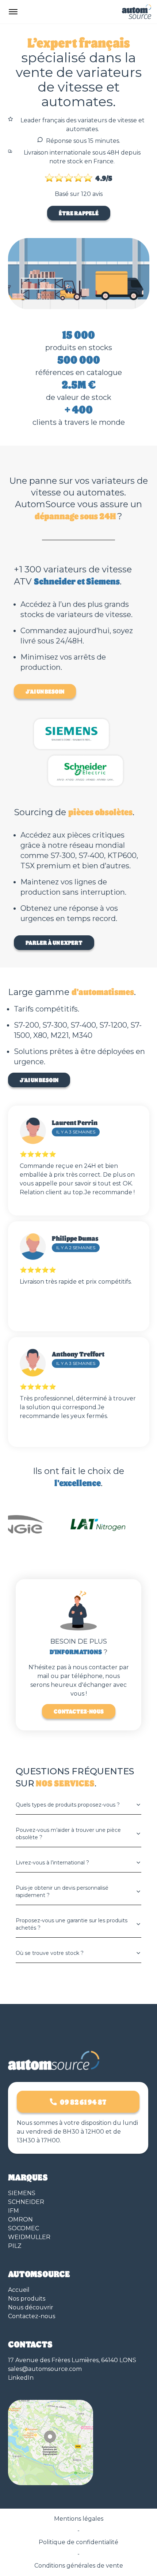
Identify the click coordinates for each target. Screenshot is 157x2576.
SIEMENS (22, 2193)
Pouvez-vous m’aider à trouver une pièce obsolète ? (68, 1834)
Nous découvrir (31, 2307)
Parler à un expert (54, 942)
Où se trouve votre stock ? (50, 1953)
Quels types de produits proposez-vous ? (68, 1805)
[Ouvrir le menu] (13, 12)
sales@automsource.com (45, 2369)
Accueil (19, 2290)
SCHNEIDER (26, 2202)
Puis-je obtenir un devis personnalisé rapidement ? (62, 1892)
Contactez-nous (79, 1711)
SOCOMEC (24, 2228)
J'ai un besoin (45, 691)
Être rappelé (79, 213)
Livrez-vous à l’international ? (52, 1863)
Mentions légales (79, 2519)
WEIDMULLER (29, 2237)
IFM (14, 2211)
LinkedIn (21, 2378)
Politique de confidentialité (78, 2542)
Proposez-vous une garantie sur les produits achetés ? (72, 1924)
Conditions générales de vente (79, 2566)
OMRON (20, 2219)
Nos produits (27, 2299)
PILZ (15, 2246)
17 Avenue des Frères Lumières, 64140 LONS (72, 2360)
